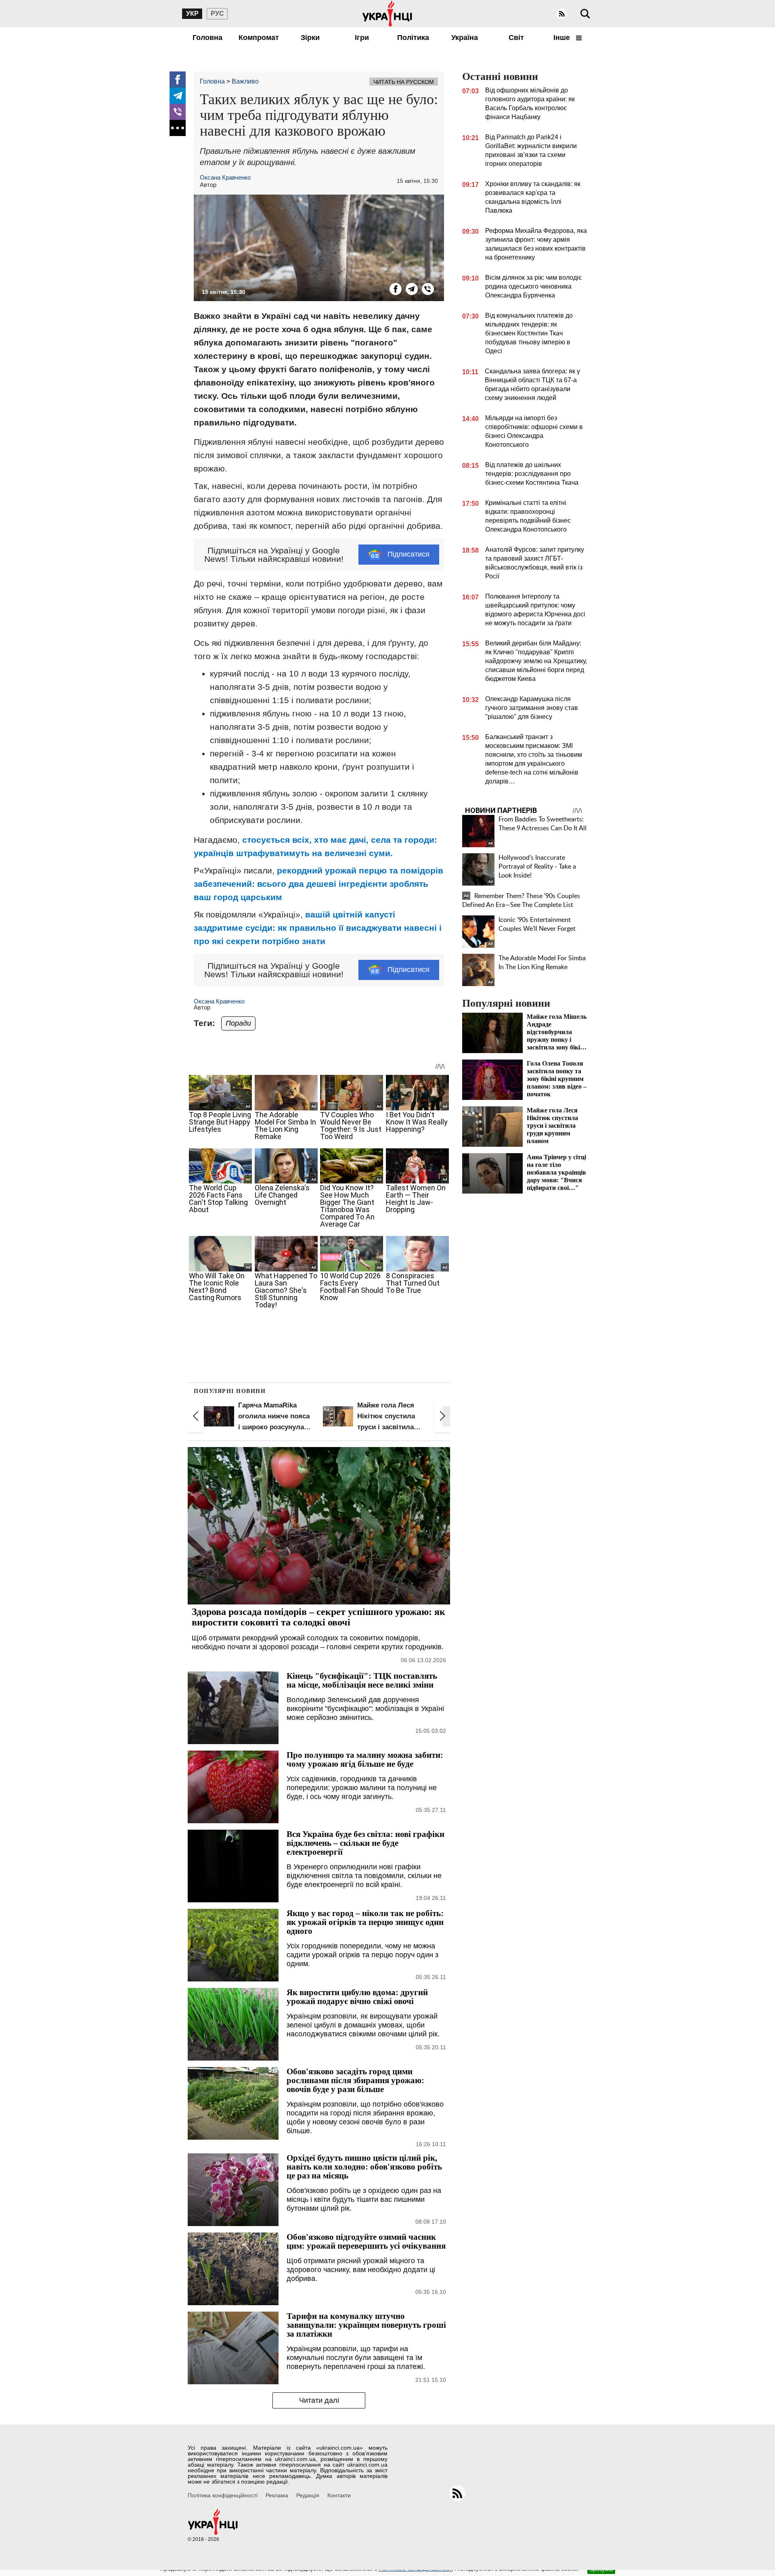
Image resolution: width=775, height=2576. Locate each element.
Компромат (259, 38)
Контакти (339, 2495)
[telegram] (178, 96)
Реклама (277, 2495)
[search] (585, 14)
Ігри (362, 38)
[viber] (178, 112)
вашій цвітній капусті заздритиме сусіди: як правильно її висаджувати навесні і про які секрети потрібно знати (318, 928)
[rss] (562, 14)
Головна (207, 38)
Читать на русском (404, 82)
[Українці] (387, 14)
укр (192, 14)
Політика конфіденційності (223, 2495)
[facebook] (178, 80)
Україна (465, 38)
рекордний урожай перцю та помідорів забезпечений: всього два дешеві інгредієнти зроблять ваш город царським (318, 884)
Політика (413, 38)
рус (217, 14)
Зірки (310, 38)
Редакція (308, 2495)
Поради (238, 1023)
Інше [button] (563, 38)
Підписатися (408, 554)
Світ (516, 38)
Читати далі (319, 2400)
